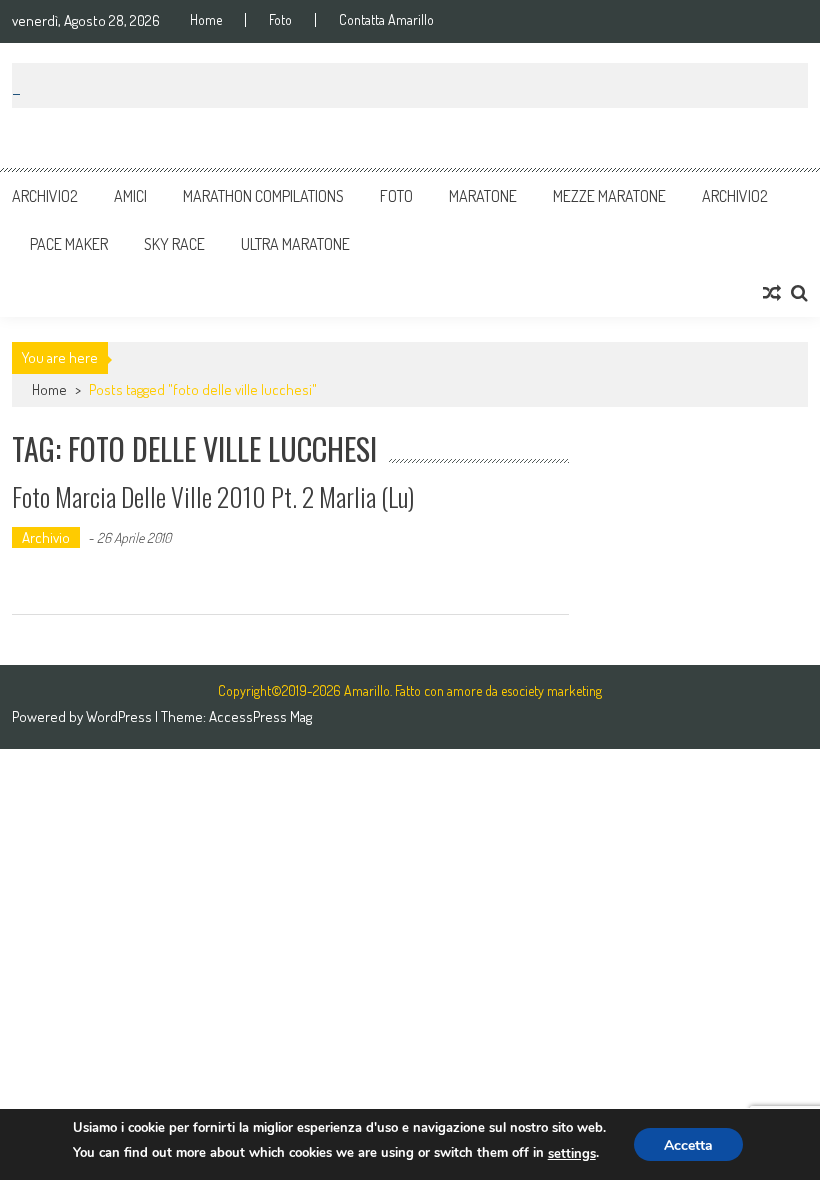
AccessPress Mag (260, 716)
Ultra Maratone (295, 244)
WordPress (120, 716)
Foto (280, 20)
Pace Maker (69, 244)
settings (572, 1154)
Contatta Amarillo (386, 20)
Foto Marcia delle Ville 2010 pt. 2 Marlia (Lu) (213, 496)
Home (206, 20)
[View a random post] (772, 293)
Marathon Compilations (263, 196)
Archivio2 (45, 196)
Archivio (46, 537)
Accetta (688, 1145)
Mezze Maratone (609, 196)
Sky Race (174, 244)
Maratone (483, 196)
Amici (130, 196)
